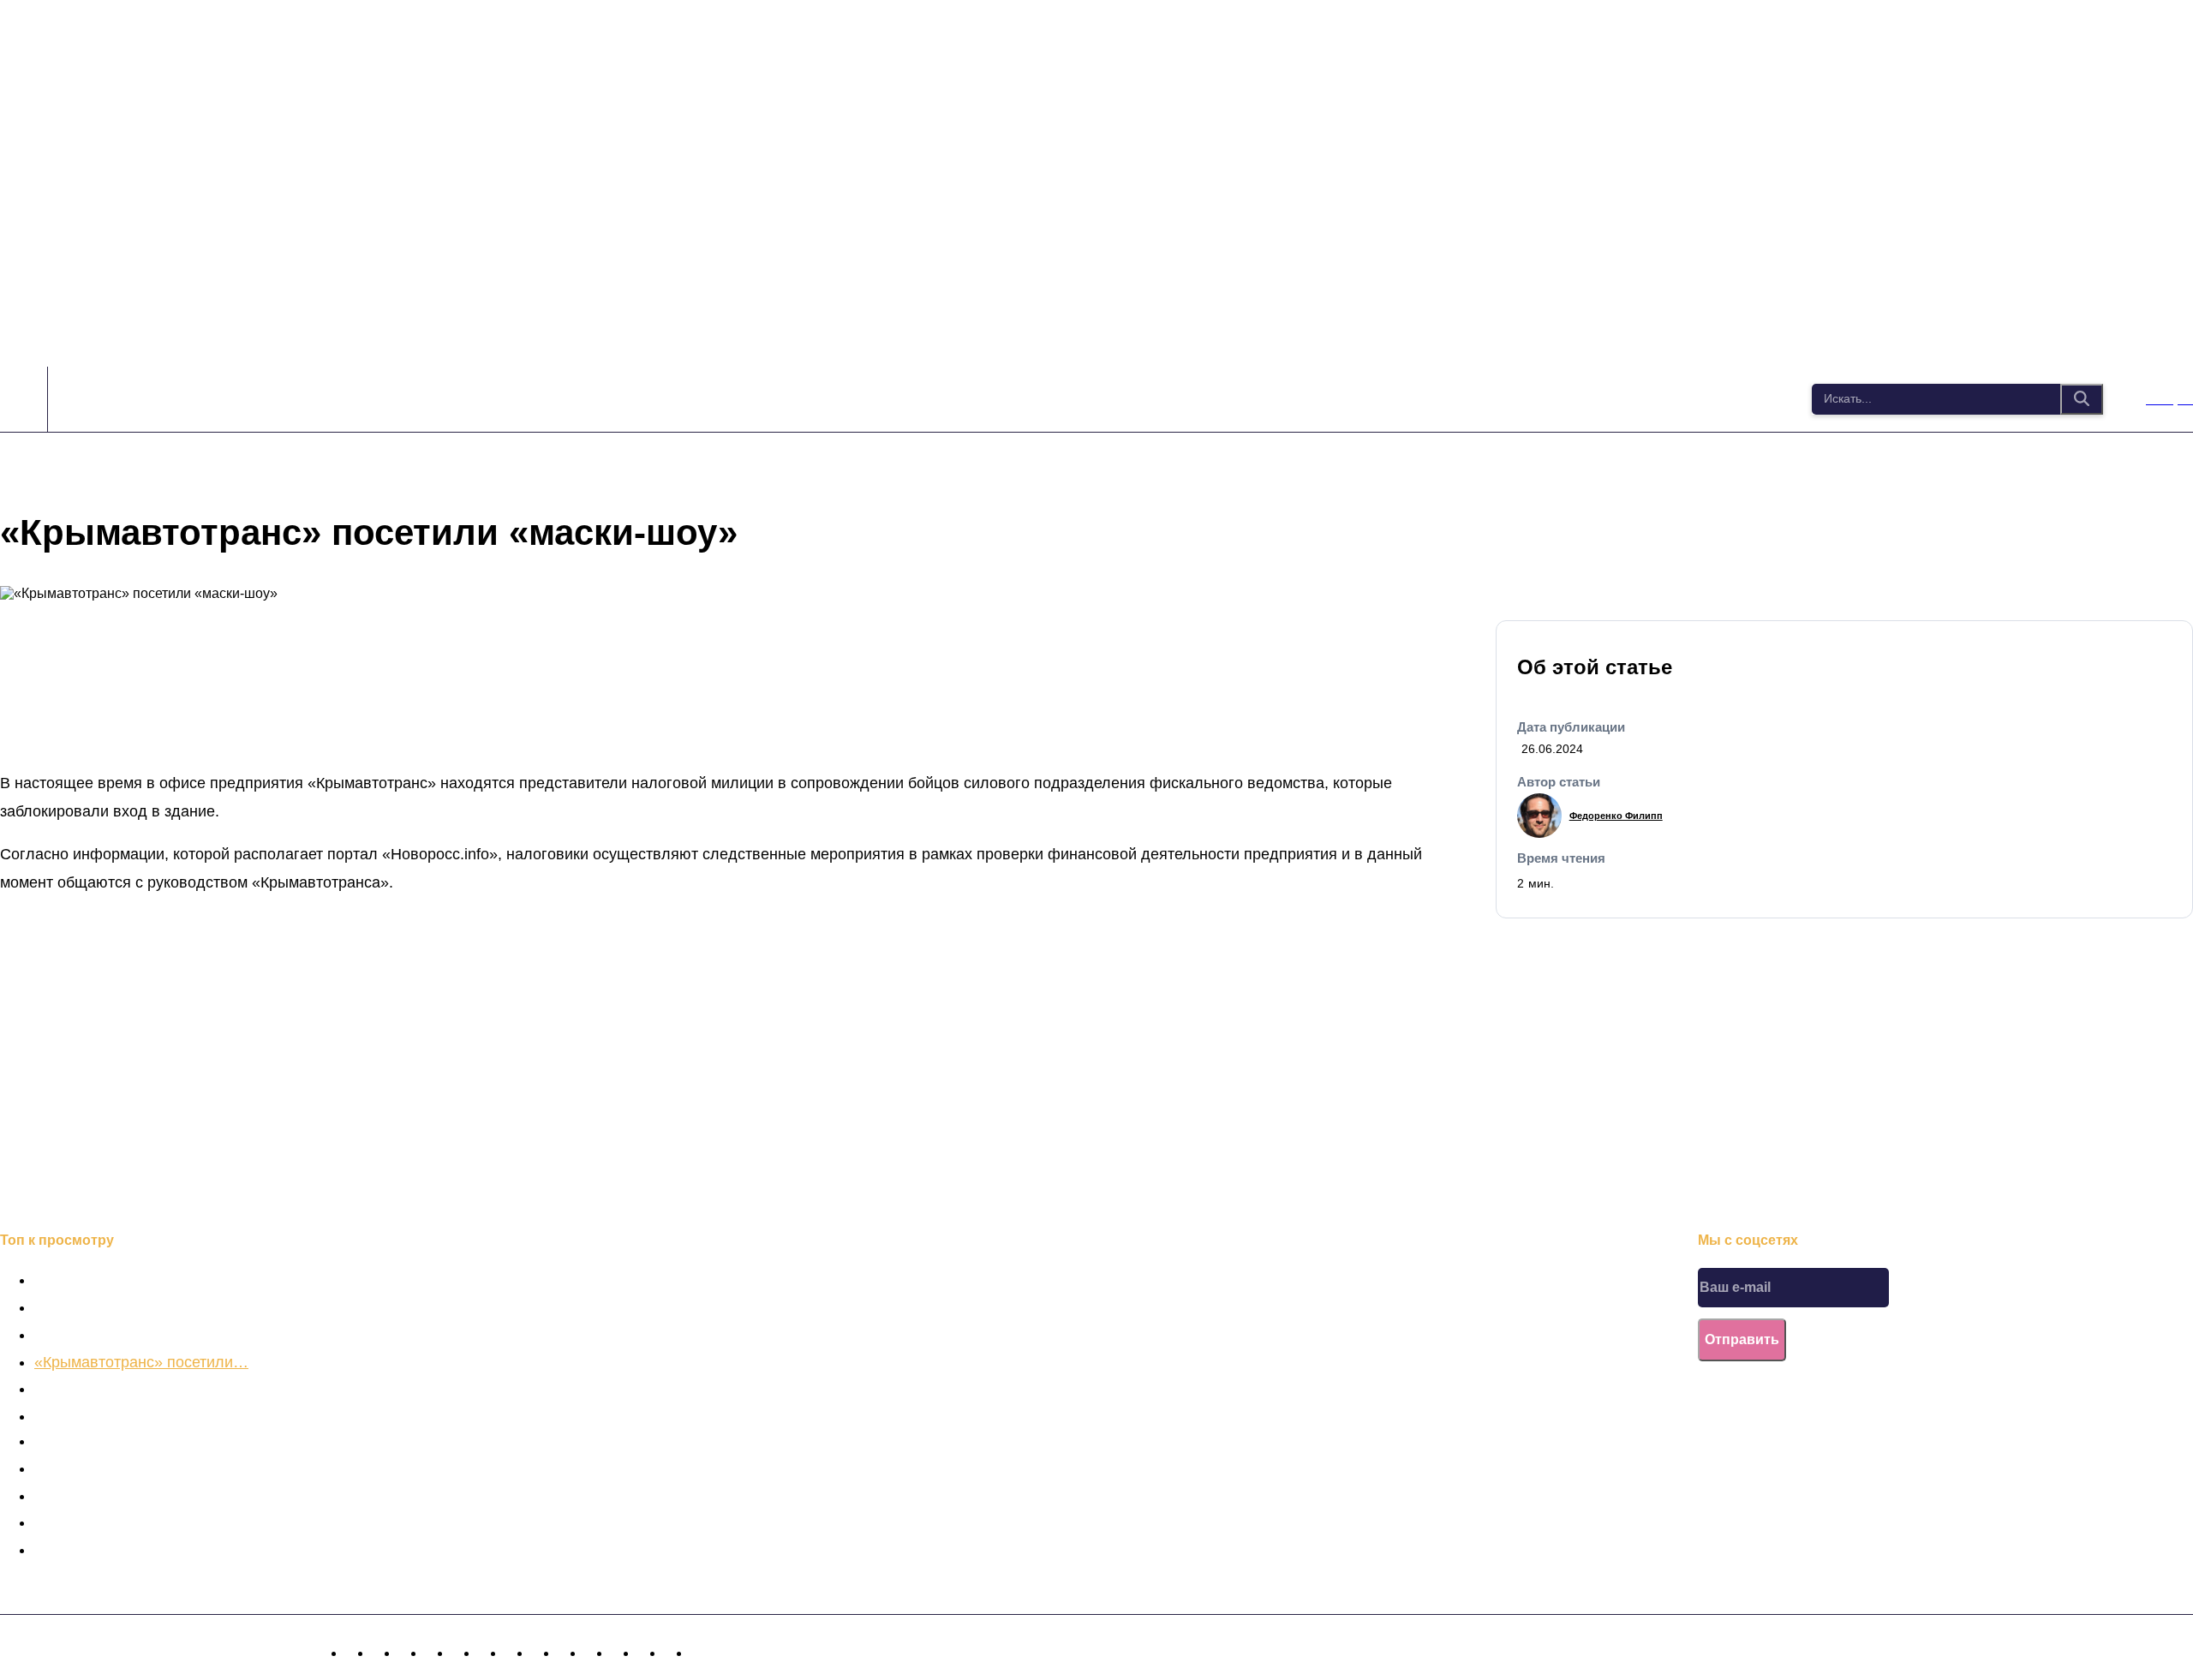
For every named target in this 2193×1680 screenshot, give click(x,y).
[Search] (2082, 399)
